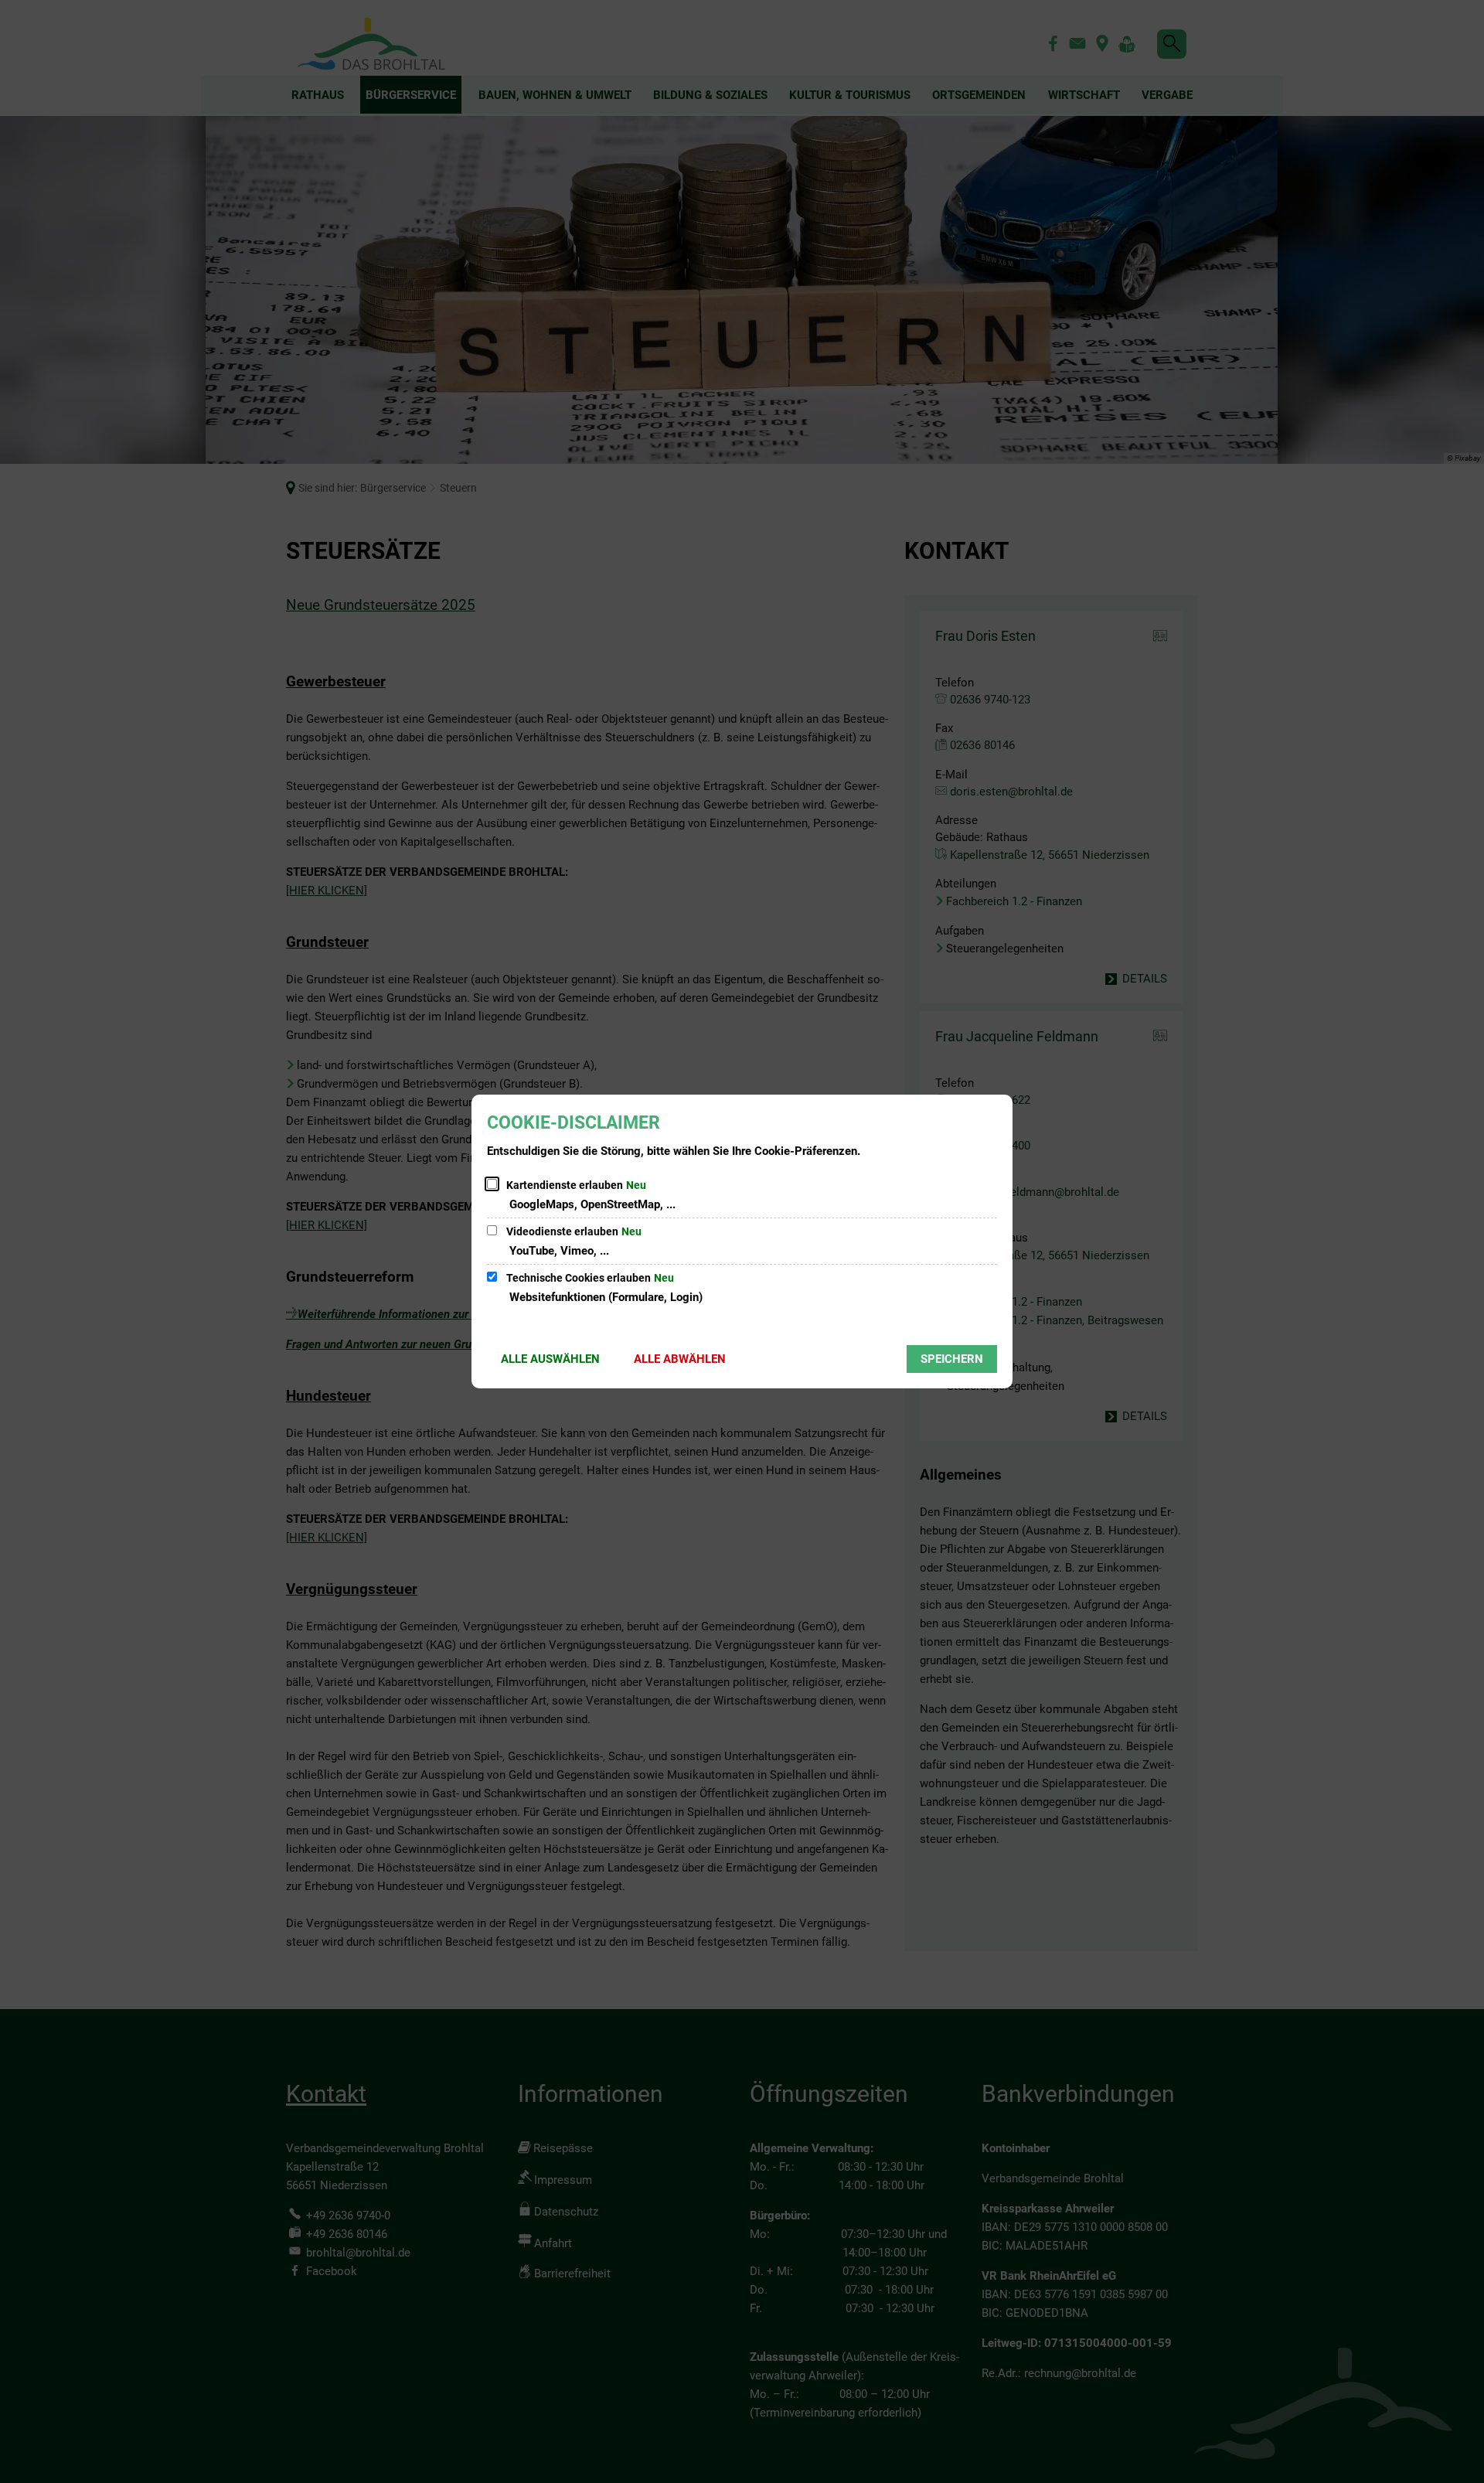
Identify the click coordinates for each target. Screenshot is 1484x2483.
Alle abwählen (680, 1359)
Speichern (952, 1359)
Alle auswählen (550, 1359)
